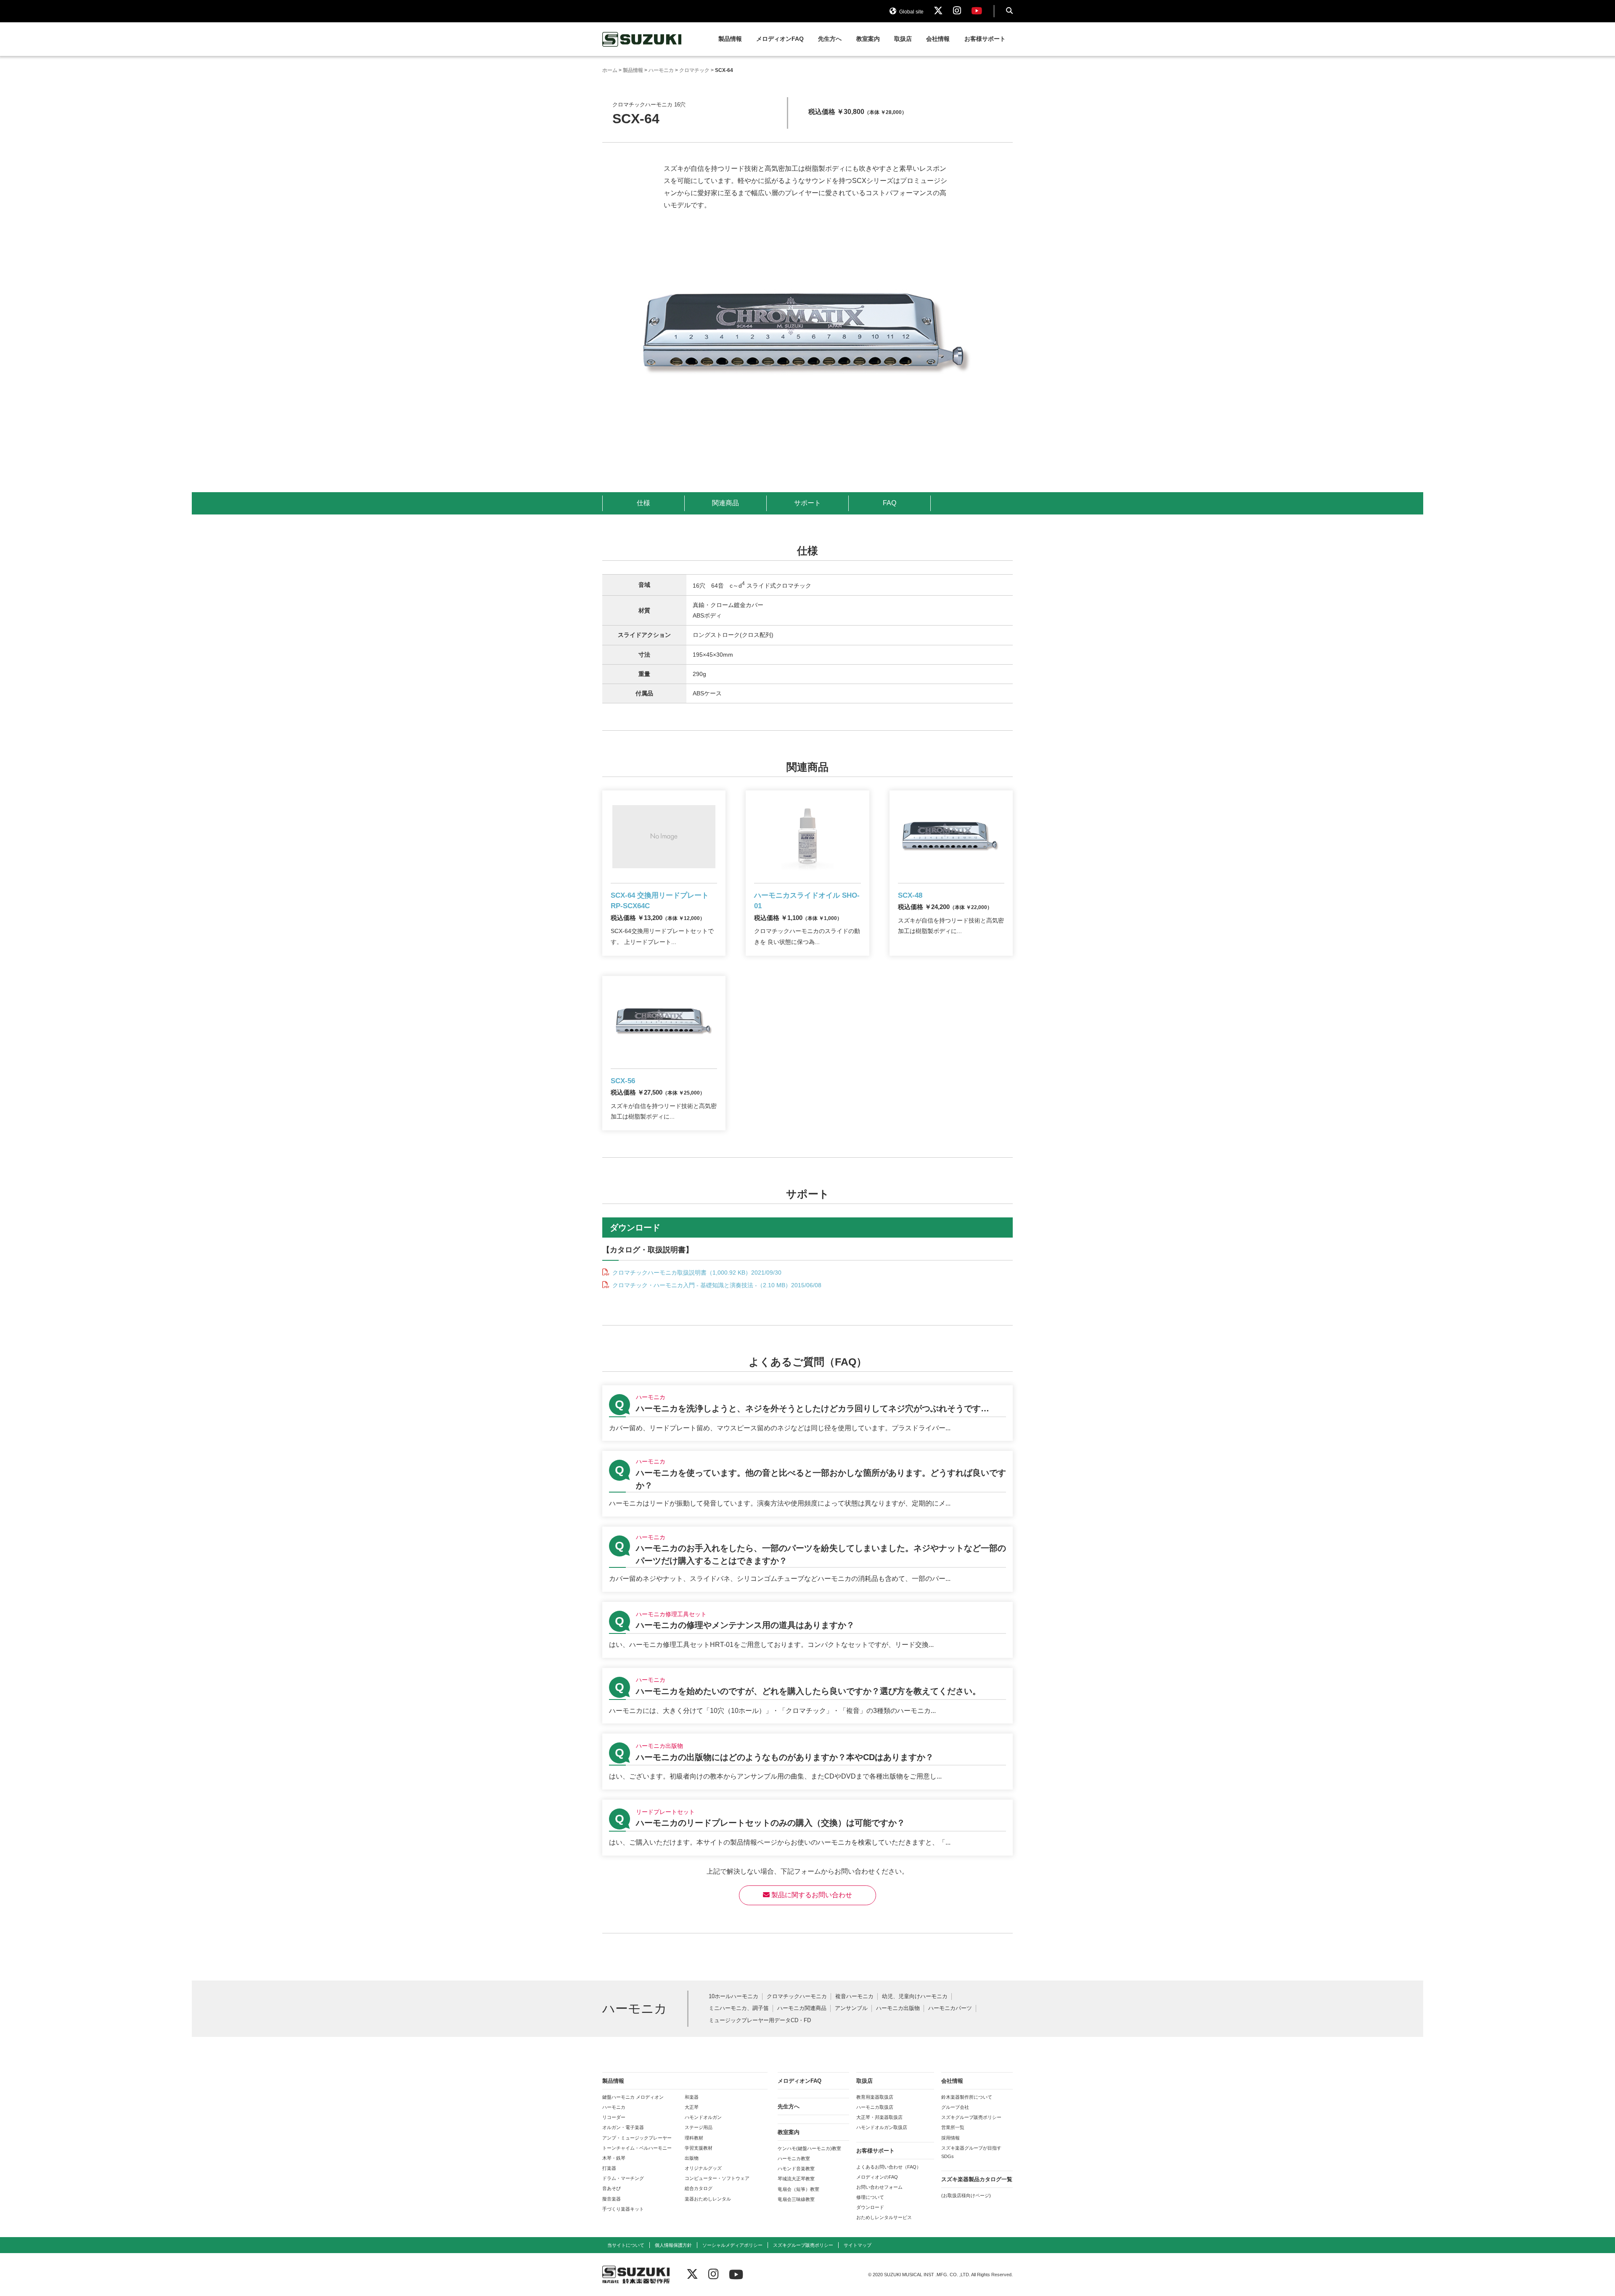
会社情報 (938, 39)
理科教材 (694, 2138)
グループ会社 (955, 2107)
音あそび (612, 2188)
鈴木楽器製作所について (967, 2097)
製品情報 (730, 39)
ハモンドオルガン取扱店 (882, 2127)
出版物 (692, 2158)
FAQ (890, 503)
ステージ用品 (699, 2127)
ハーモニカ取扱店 (875, 2107)
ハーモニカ (614, 2107)
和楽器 (692, 2097)
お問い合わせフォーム (879, 2187)
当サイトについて (626, 2245)
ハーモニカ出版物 (898, 2008)
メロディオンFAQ (780, 39)
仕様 (643, 503)
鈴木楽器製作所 (642, 39)
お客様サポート (985, 39)
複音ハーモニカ (854, 1997)
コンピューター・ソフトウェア (717, 2178)
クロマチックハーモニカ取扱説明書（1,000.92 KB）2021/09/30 (696, 1273)
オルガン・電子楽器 (623, 2127)
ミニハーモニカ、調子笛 (739, 2008)
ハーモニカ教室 (794, 2158)
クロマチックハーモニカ (797, 1997)
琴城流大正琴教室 (796, 2179)
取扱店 (903, 39)
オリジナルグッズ (703, 2168)
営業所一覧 (953, 2127)
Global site (911, 12)
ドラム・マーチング (623, 2178)
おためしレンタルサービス (884, 2217)
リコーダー (614, 2117)
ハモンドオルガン (703, 2117)
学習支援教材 (699, 2148)
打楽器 (609, 2168)
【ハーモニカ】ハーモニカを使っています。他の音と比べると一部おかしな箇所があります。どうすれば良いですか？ (807, 1483)
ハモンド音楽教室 (796, 2169)
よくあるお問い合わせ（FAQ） (889, 2167)
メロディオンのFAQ (877, 2177)
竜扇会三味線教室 (796, 2199)
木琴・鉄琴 (614, 2158)
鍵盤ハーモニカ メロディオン (633, 2097)
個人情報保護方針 (673, 2245)
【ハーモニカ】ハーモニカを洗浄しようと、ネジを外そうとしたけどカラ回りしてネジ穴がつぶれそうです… (807, 1413)
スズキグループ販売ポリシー (971, 2117)
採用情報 (950, 2138)
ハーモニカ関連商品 (802, 2008)
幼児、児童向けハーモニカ (915, 1997)
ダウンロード (870, 2207)
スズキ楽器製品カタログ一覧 (977, 2179)
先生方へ (830, 39)
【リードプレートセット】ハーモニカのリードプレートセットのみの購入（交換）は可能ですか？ (807, 1828)
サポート (807, 503)
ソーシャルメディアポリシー (732, 2245)
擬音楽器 (612, 2199)
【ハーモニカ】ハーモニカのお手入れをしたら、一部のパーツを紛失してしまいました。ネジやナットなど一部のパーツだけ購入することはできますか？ (807, 1559)
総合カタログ (699, 2188)
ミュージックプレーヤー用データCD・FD (760, 2021)
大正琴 (692, 2107)
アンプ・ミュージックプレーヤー (637, 2138)
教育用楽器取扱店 (875, 2097)
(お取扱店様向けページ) (966, 2195)
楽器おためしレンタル (708, 2199)
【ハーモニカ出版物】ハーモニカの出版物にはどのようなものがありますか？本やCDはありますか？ (807, 1762)
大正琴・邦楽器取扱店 (879, 2117)
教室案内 (868, 39)
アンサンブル (851, 2008)
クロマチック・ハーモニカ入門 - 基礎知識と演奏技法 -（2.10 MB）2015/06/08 (716, 1285)
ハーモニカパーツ (950, 2008)
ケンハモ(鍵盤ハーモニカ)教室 (809, 2148)
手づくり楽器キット (623, 2209)
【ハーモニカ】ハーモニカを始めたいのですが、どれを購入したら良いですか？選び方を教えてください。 (807, 1696)
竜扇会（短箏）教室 (798, 2189)
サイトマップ (858, 2245)
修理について (870, 2197)
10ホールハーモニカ (733, 1997)
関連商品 (725, 503)
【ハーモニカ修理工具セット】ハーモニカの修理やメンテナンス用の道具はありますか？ (807, 1630)
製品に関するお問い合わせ (811, 1895)
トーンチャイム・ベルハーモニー (637, 2148)
